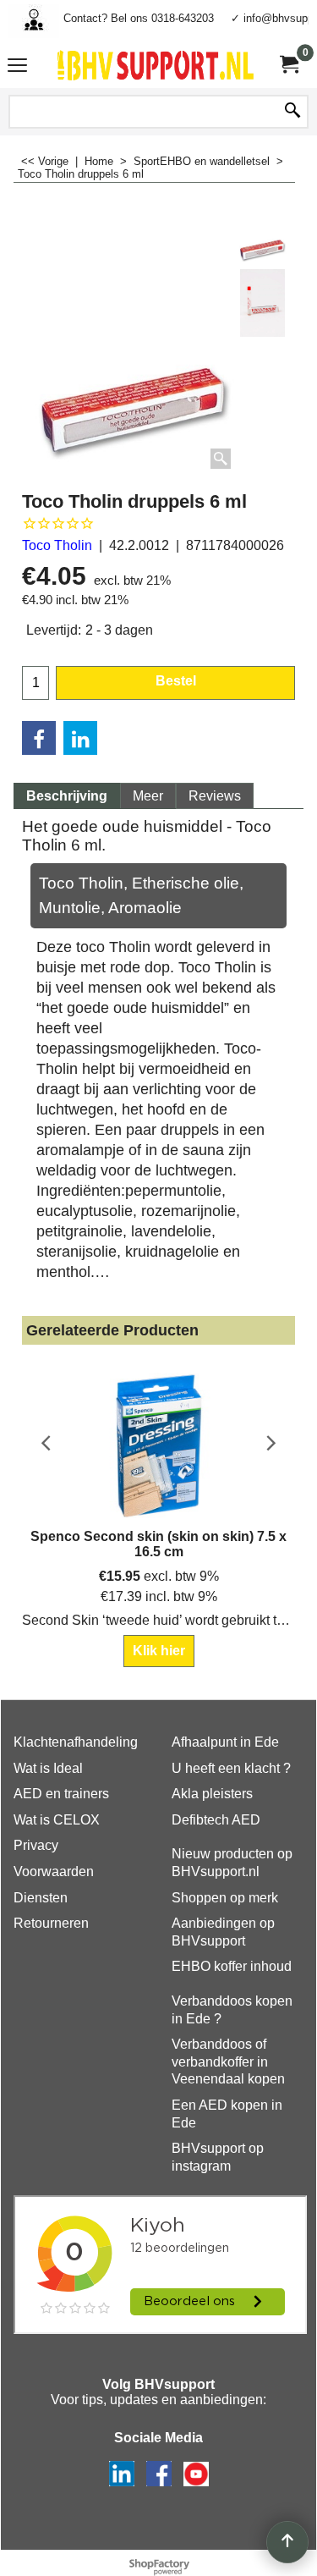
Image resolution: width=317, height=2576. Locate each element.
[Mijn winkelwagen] (288, 65)
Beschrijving (67, 796)
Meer (148, 796)
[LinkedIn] (80, 738)
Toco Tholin (57, 545)
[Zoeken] (292, 112)
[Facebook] (39, 738)
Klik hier (159, 1651)
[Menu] (17, 67)
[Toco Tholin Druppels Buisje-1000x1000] (262, 303)
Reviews (215, 796)
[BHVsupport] (156, 65)
